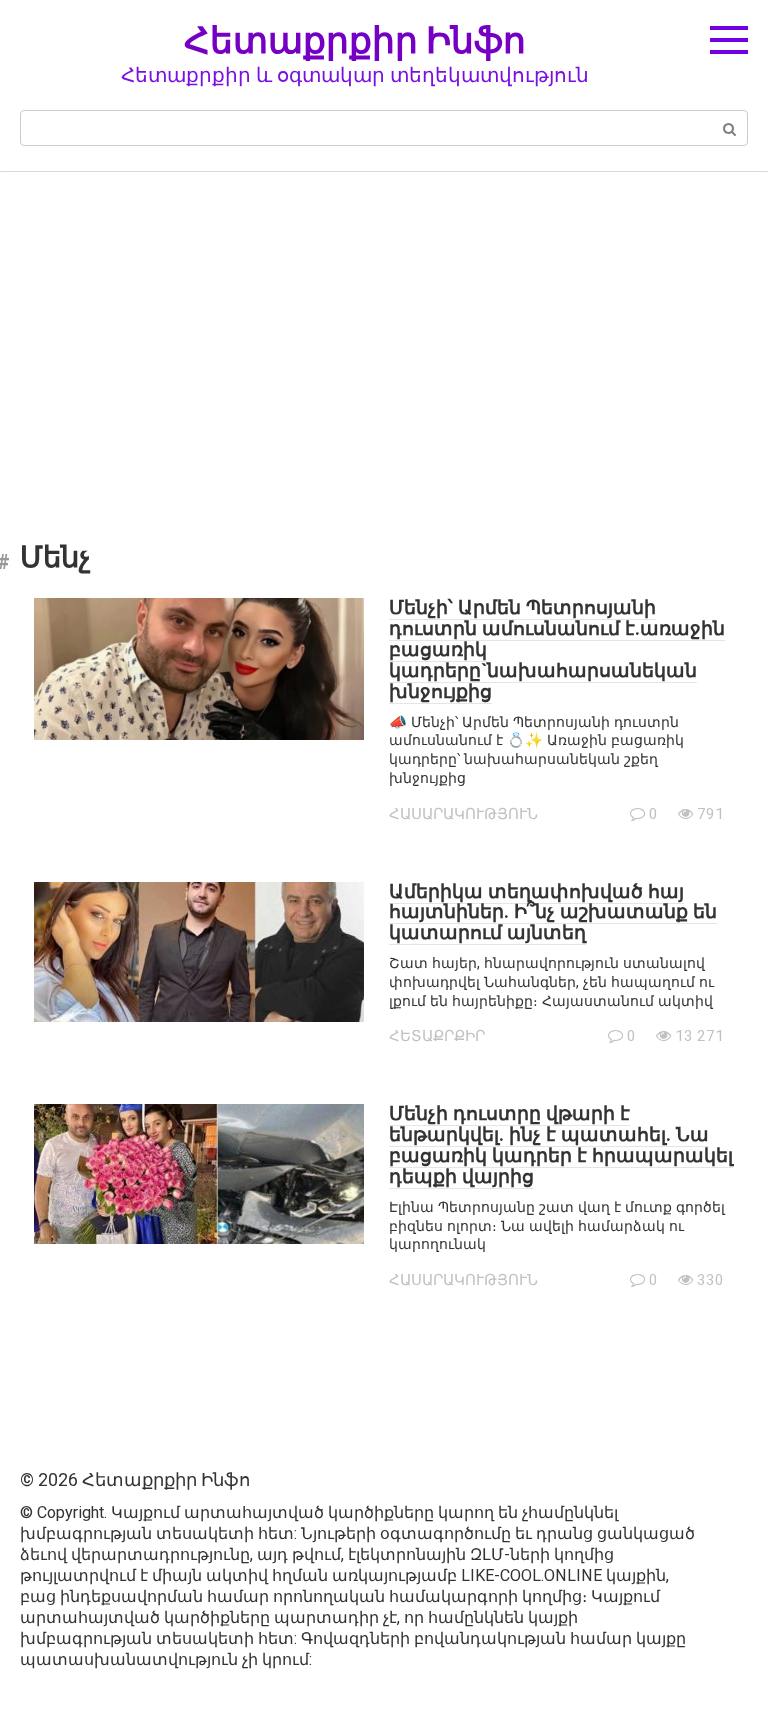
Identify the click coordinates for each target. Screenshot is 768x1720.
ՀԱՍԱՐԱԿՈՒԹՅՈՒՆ (463, 814)
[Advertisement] (384, 342)
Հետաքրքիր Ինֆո (355, 39)
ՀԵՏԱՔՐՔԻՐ (437, 1036)
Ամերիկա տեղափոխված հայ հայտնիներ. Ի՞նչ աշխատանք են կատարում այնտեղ (553, 912)
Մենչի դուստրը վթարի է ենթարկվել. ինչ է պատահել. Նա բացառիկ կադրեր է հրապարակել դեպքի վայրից (561, 1145)
